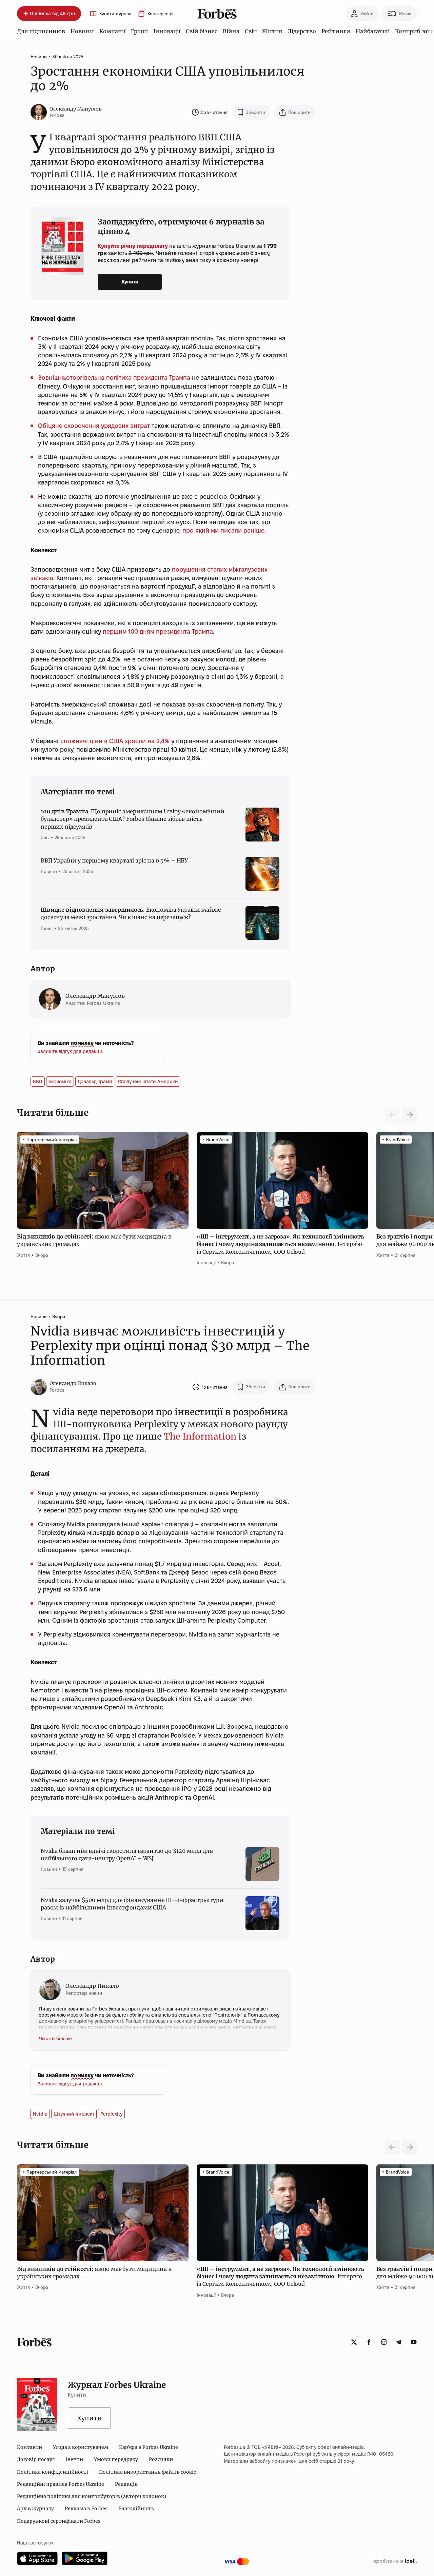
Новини (82, 31)
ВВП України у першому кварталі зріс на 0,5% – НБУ (114, 860)
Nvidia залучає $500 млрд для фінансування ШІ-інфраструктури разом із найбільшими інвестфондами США (132, 1904)
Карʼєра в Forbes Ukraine (149, 2447)
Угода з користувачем (81, 2447)
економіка (60, 1082)
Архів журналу (35, 2509)
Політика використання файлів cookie (148, 2472)
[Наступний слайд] (410, 1115)
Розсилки (161, 2459)
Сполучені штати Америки (148, 1082)
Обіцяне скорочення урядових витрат (94, 426)
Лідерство (302, 31)
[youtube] (414, 2342)
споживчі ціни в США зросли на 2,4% (115, 741)
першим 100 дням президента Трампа (158, 631)
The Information (200, 1436)
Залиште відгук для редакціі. (70, 1051)
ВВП (38, 1082)
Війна (231, 31)
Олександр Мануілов (76, 109)
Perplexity (111, 2114)
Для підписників (41, 31)
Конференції (160, 14)
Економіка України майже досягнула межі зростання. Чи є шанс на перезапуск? (131, 913)
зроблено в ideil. (395, 2561)
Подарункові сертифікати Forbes (59, 2521)
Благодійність (136, 2509)
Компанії (112, 31)
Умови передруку (116, 2459)
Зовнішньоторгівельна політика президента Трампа (114, 378)
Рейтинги (336, 31)
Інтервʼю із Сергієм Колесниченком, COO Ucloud (280, 1244)
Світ (251, 31)
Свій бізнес (202, 31)
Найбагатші (373, 31)
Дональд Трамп (95, 1082)
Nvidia (40, 2114)
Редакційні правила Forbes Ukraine (61, 2484)
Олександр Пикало (73, 1383)
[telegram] (399, 2342)
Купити (130, 282)
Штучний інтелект (74, 2114)
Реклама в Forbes (86, 2509)
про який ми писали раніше (223, 530)
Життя (272, 31)
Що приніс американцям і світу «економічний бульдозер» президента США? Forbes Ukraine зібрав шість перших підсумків (133, 819)
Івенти (74, 2459)
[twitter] (354, 2342)
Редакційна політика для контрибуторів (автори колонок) (92, 2496)
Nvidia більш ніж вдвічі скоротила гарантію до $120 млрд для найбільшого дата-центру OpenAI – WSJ (127, 1855)
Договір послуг (36, 2459)
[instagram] (384, 2342)
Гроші (139, 31)
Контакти (29, 2447)
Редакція (126, 2484)
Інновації (167, 31)
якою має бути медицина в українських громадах (94, 1240)
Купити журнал (115, 14)
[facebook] (369, 2342)
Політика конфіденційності (53, 2472)
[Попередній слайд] (393, 2147)
